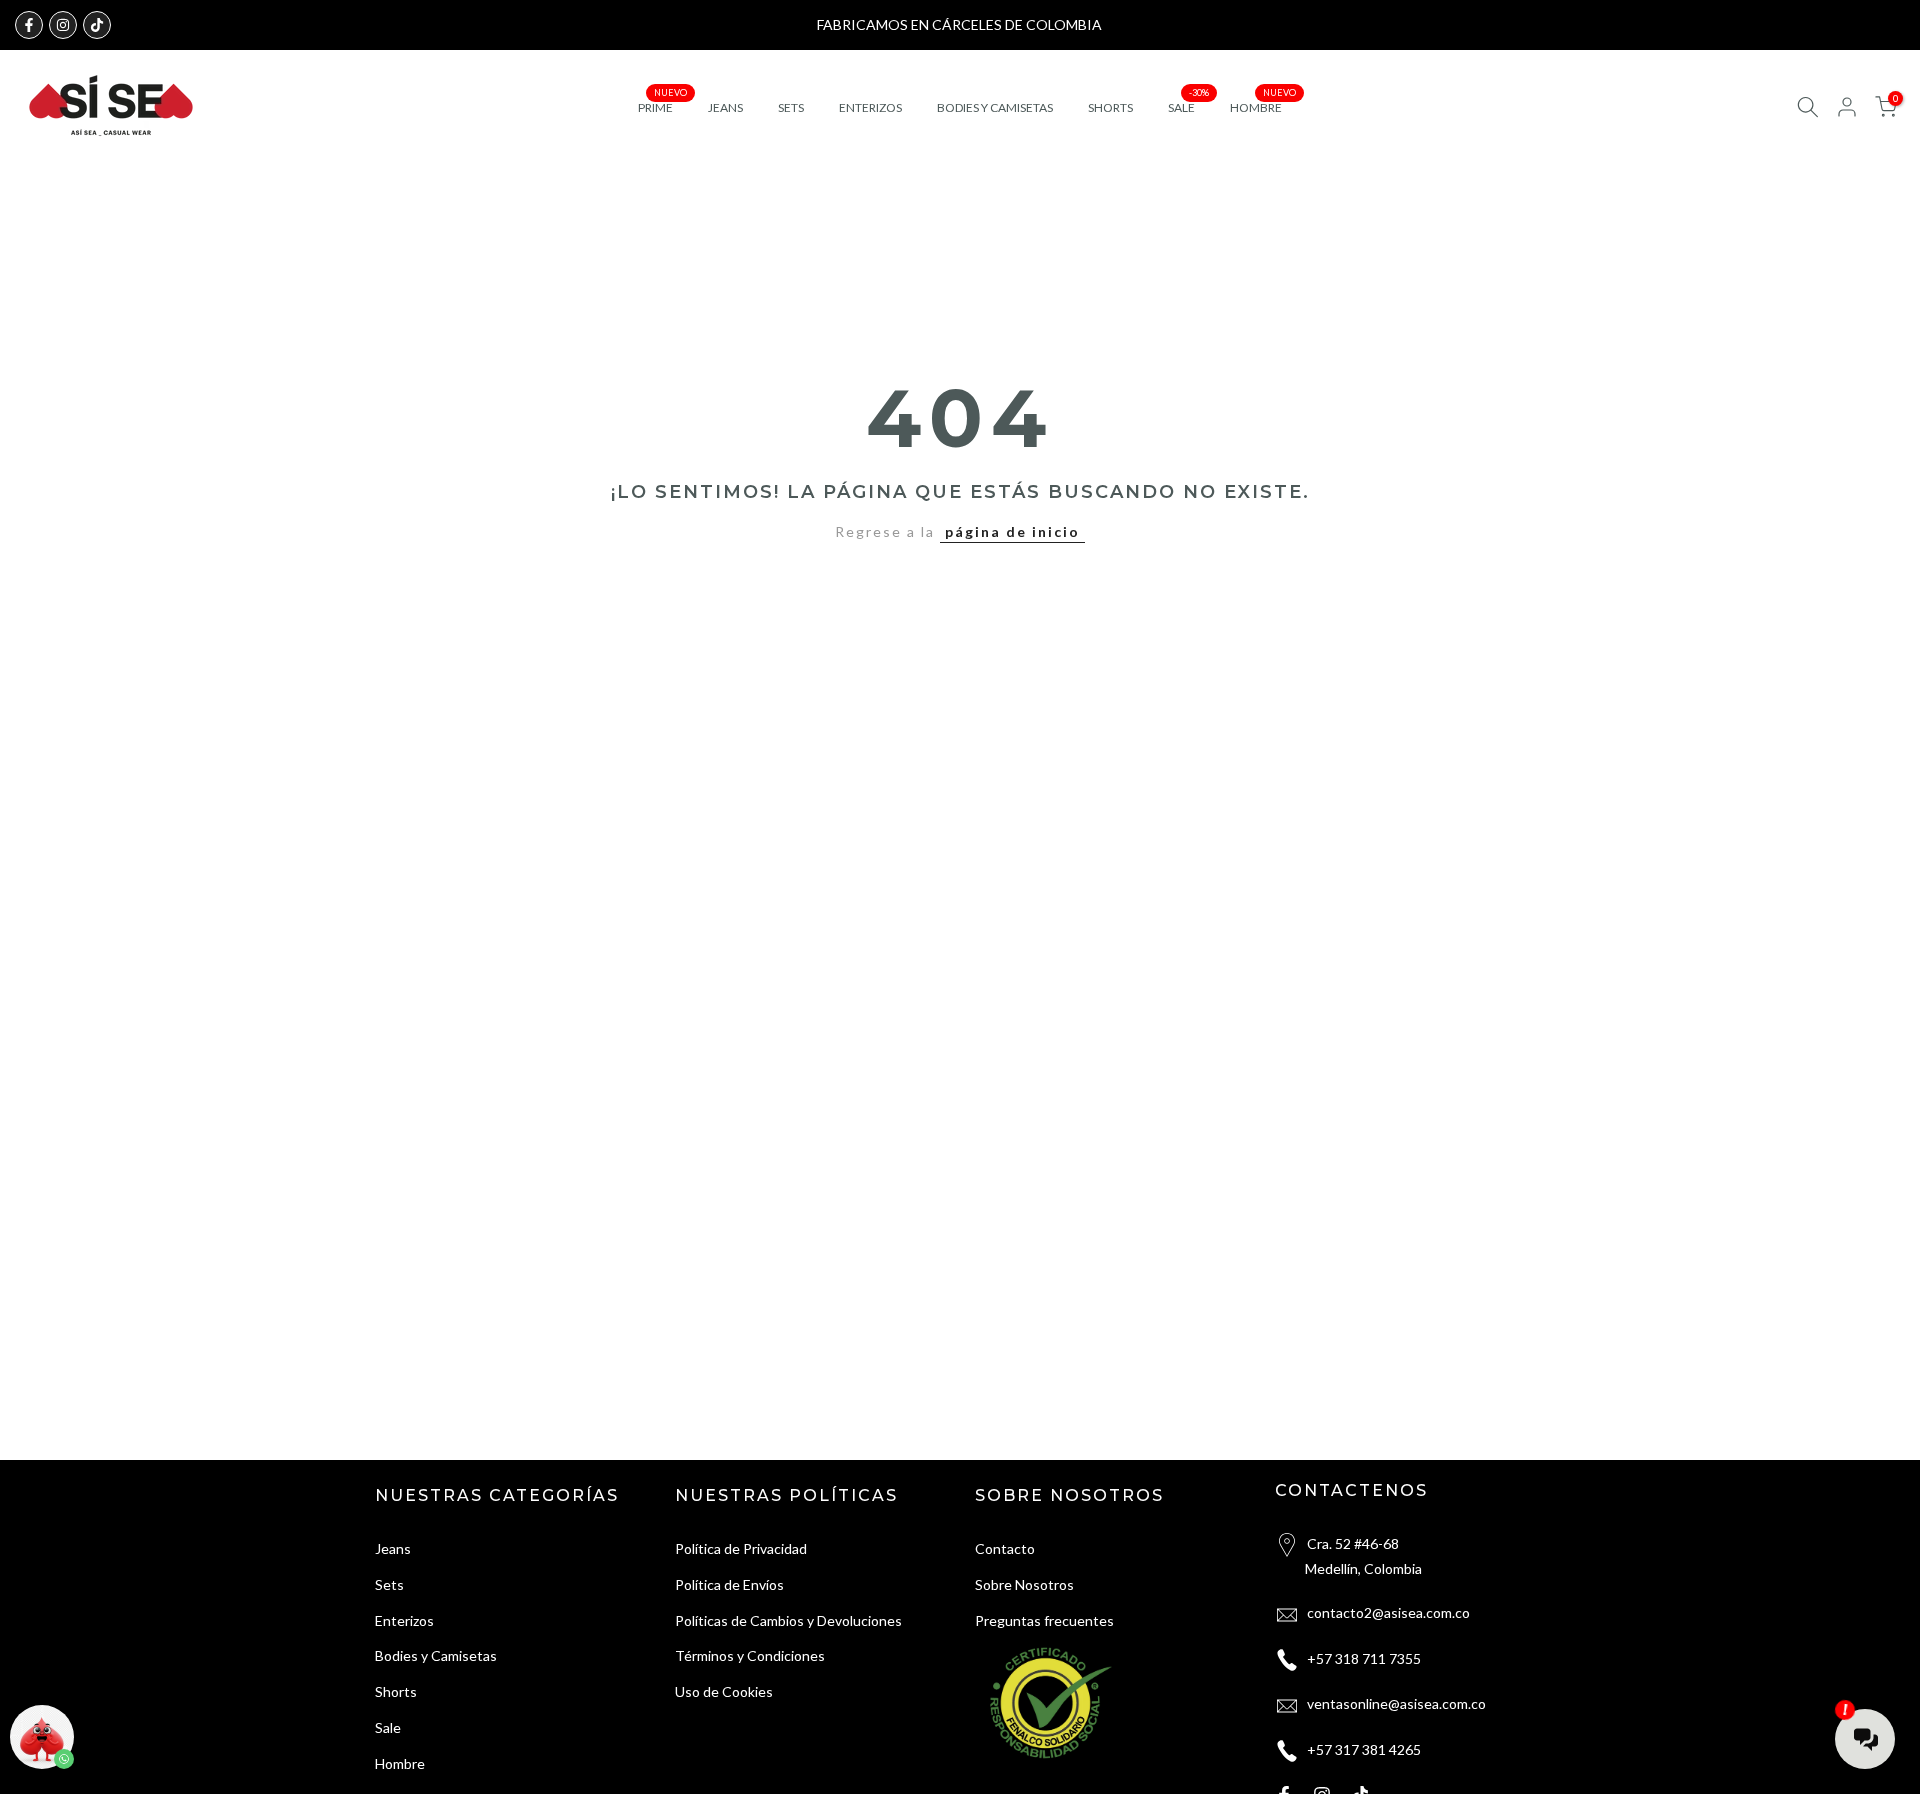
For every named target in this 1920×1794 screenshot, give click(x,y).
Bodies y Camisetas (436, 1655)
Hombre (400, 1763)
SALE (1189, 106)
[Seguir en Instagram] (63, 25)
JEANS (725, 107)
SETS (791, 107)
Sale (388, 1727)
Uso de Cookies (724, 1691)
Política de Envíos (729, 1584)
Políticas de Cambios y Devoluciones (788, 1620)
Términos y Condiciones (750, 1655)
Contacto (1005, 1548)
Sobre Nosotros (1024, 1584)
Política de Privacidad (741, 1548)
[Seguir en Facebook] (29, 25)
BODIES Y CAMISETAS (995, 107)
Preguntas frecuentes (1044, 1620)
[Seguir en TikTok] (97, 25)
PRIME (663, 106)
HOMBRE (1263, 106)
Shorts (396, 1691)
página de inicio (1012, 531)
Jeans (393, 1548)
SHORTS (1110, 107)
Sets (389, 1584)
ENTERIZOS (870, 107)
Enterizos (404, 1620)
